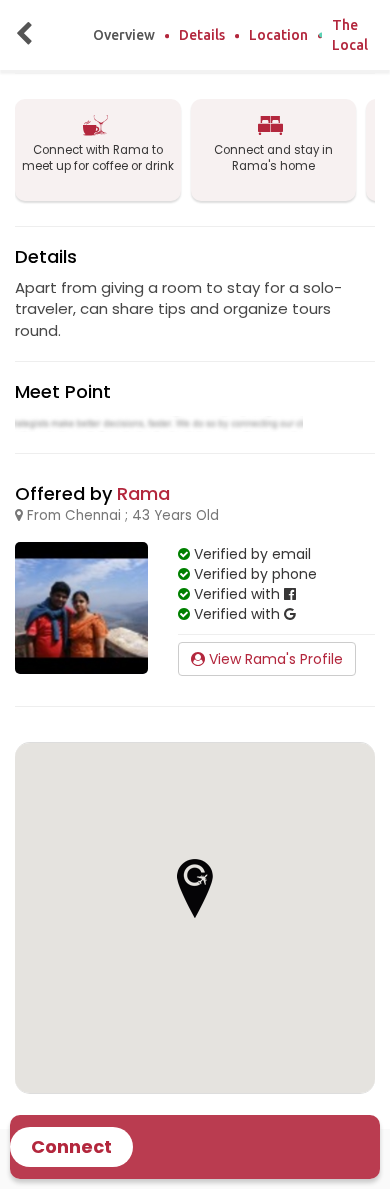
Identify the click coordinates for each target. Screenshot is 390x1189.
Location (278, 35)
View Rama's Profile (274, 659)
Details (202, 35)
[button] (195, 888)
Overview (124, 35)
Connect (71, 1146)
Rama (143, 493)
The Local (350, 35)
